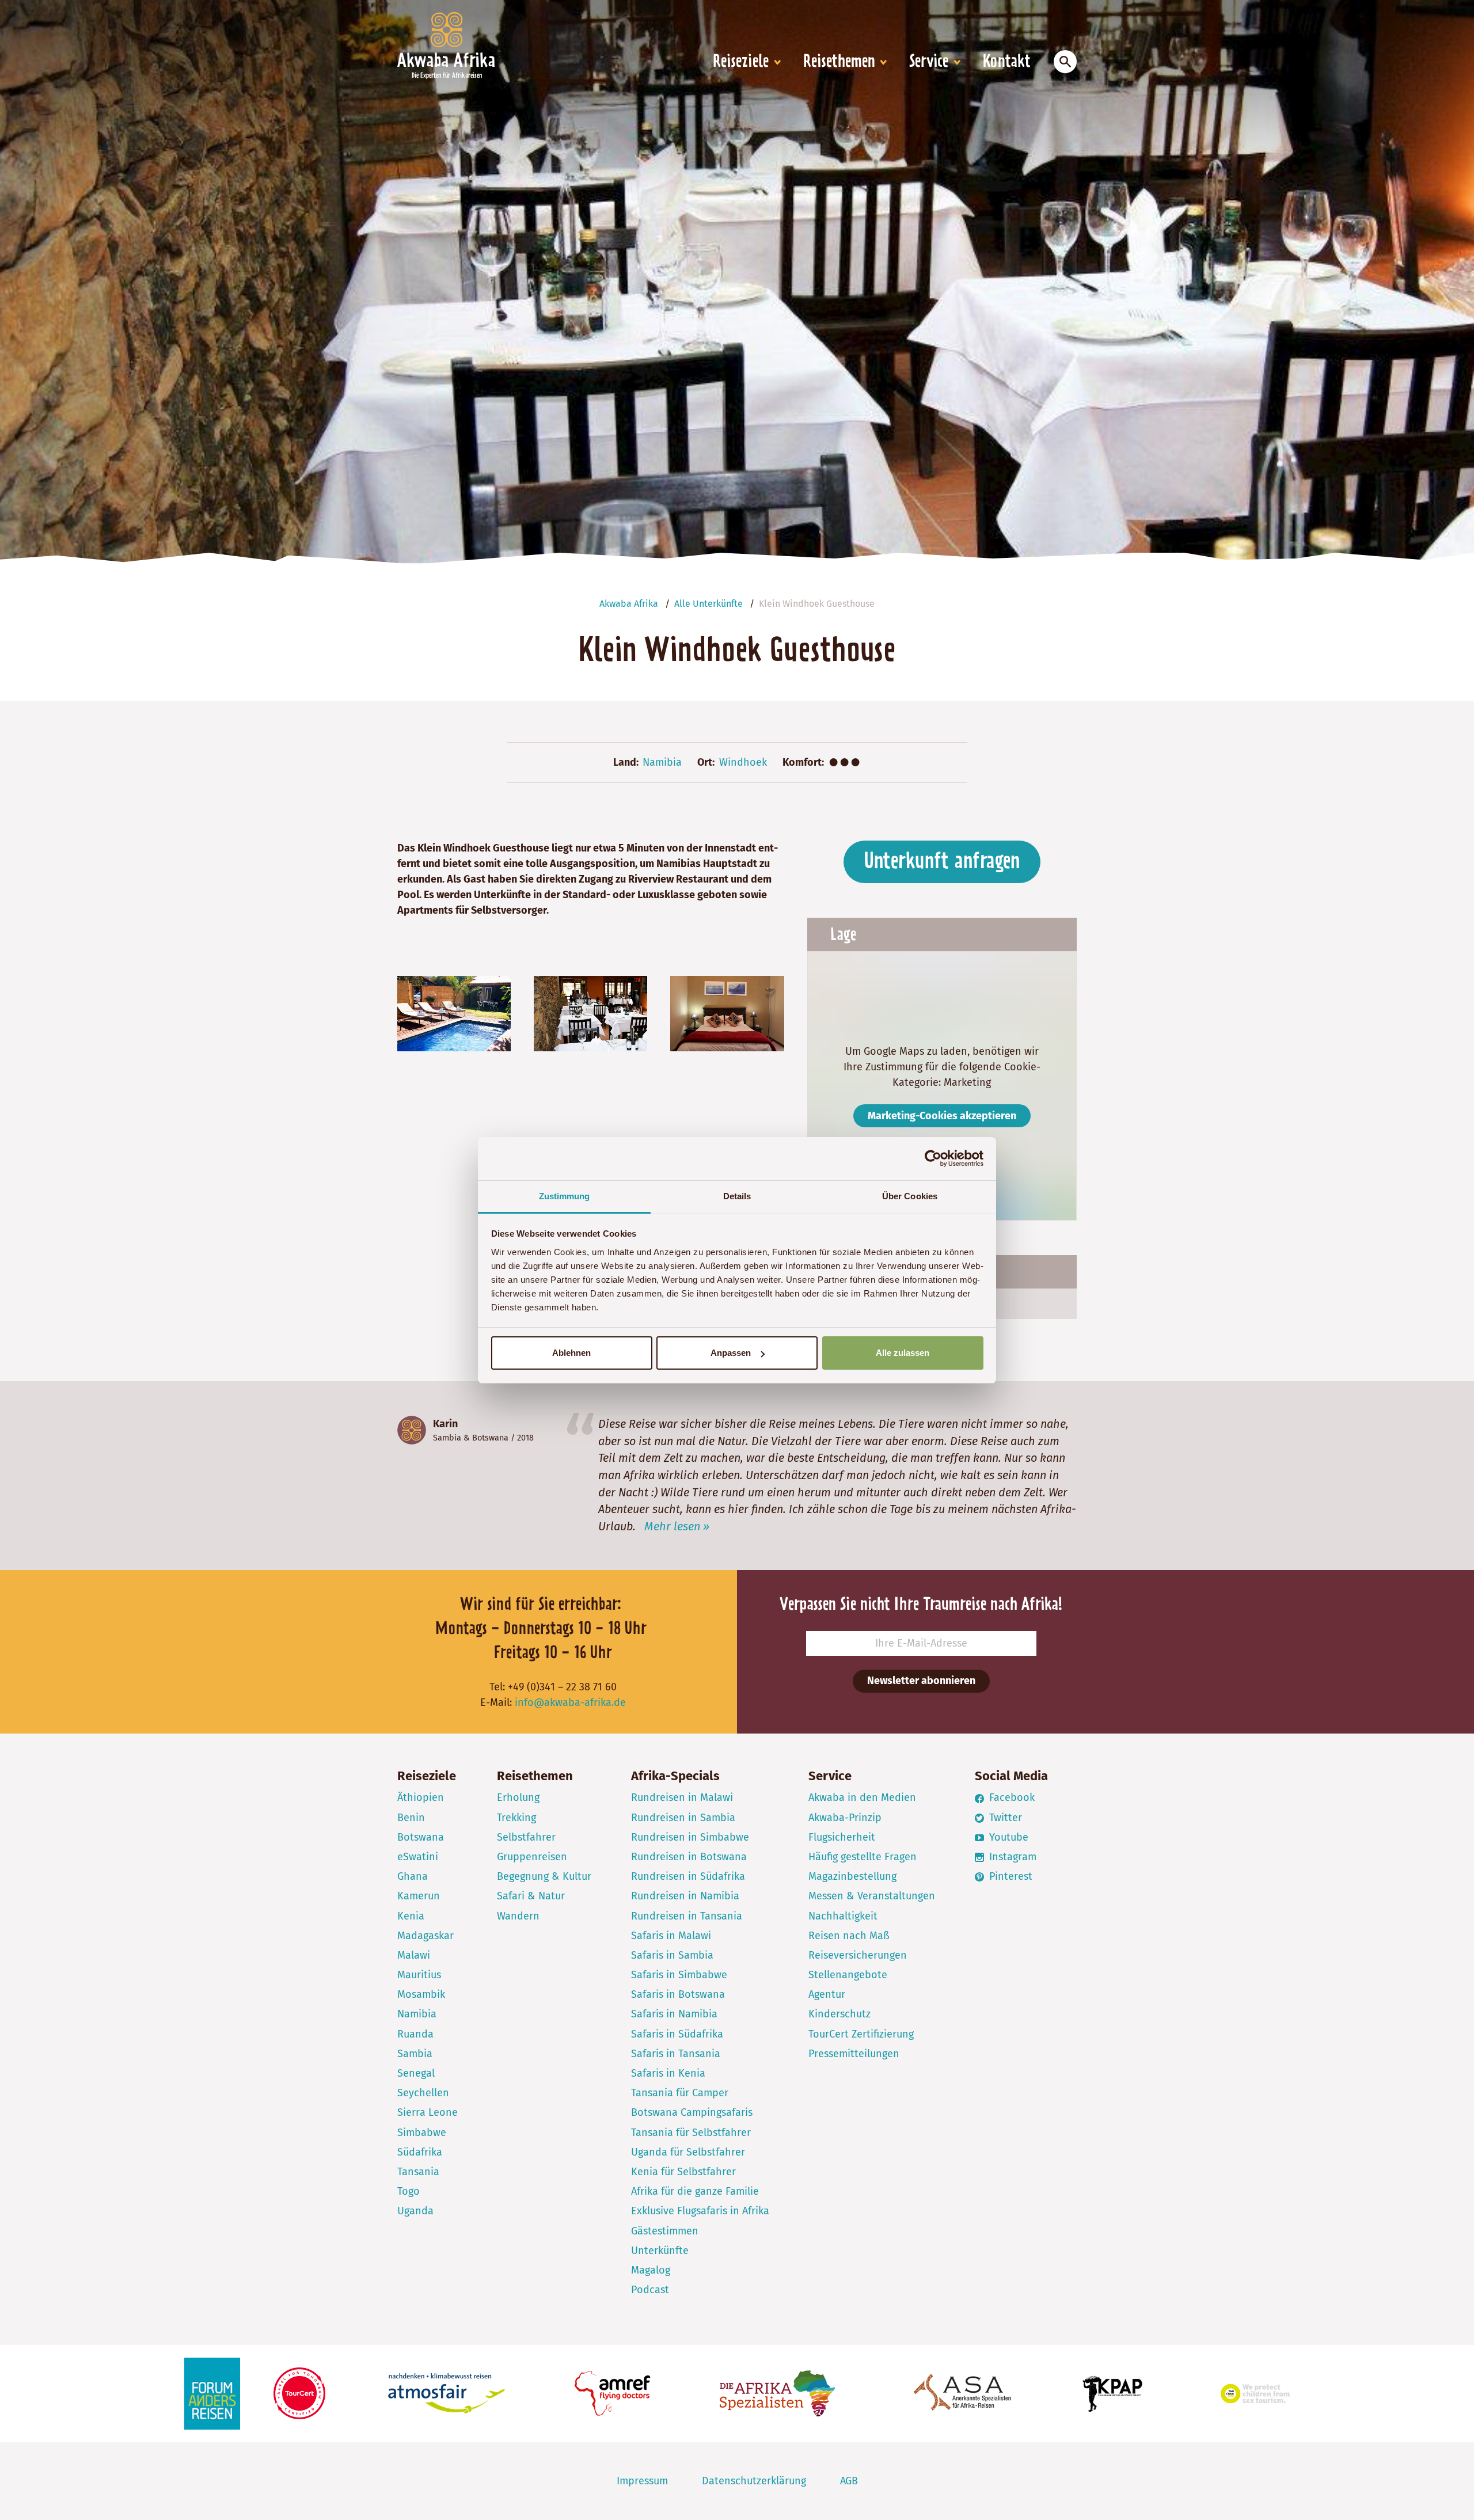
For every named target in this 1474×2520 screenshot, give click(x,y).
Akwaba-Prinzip (845, 1818)
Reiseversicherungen (858, 1955)
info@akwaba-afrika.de (570, 1702)
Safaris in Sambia (672, 1955)
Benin (411, 1818)
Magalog (651, 2270)
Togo (409, 2191)
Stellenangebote (848, 1975)
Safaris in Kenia (668, 2073)
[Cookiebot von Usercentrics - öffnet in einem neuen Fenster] (933, 1158)
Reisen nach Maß (849, 1936)
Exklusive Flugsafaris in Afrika (700, 2211)
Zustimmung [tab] (565, 1196)
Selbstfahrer (526, 1837)
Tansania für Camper (680, 2093)
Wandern (518, 1916)
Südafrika (420, 2152)
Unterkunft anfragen (942, 862)
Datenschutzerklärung (754, 2481)
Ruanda (415, 2034)
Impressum (642, 2481)
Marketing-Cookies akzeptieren (942, 1116)
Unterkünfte (660, 2251)
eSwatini (418, 1857)
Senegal (416, 2073)
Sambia (447, 1438)
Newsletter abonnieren (921, 1681)
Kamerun (419, 1896)
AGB (849, 2481)
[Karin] (412, 1430)
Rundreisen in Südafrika (688, 1876)
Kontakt (1007, 62)
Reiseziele (741, 62)
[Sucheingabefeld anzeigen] (1065, 62)
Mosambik (421, 1994)
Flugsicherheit (842, 1837)
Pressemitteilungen (854, 2054)
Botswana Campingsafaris (692, 2112)
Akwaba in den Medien (862, 1797)
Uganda (415, 2211)
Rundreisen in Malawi (682, 1797)
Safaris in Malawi (671, 1936)
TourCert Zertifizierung (861, 2034)
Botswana (490, 1438)
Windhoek (743, 762)
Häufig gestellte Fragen (863, 1857)
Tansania (418, 2172)
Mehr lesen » (677, 1526)
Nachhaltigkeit (843, 1916)
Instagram (1011, 1857)
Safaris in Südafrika (677, 2034)
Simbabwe (422, 2133)
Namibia (662, 762)
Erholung (518, 1797)
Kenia (411, 1916)
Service (929, 62)
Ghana (413, 1876)
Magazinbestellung (852, 1876)
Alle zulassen (903, 1353)
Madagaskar (426, 1936)
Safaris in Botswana (678, 1994)
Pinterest (1009, 1876)
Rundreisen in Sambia (683, 1818)
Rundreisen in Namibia (685, 1896)
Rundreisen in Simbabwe (690, 1837)
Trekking (516, 1818)
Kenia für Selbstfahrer (683, 2172)
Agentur (827, 1994)
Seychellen (423, 2093)
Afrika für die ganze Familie (695, 2191)
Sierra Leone (428, 2112)
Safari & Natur (531, 1896)
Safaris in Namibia (674, 2014)
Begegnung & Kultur (544, 1876)
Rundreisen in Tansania (687, 1916)
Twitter (1004, 1818)
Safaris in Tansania (676, 2054)
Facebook (1010, 1797)
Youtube (1007, 1837)
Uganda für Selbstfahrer (688, 2152)
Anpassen (731, 1353)
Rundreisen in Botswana (689, 1857)
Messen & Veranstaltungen (872, 1896)
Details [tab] (737, 1196)
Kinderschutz (839, 2014)
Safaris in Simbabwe (679, 1975)
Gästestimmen (665, 2231)
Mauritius (419, 1975)
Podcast (650, 2290)
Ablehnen (571, 1353)
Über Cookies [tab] (910, 1196)
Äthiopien (421, 1797)
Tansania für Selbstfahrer (691, 2133)
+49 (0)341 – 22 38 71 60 (562, 1687)
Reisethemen (839, 62)
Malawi (414, 1955)
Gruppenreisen (532, 1857)
